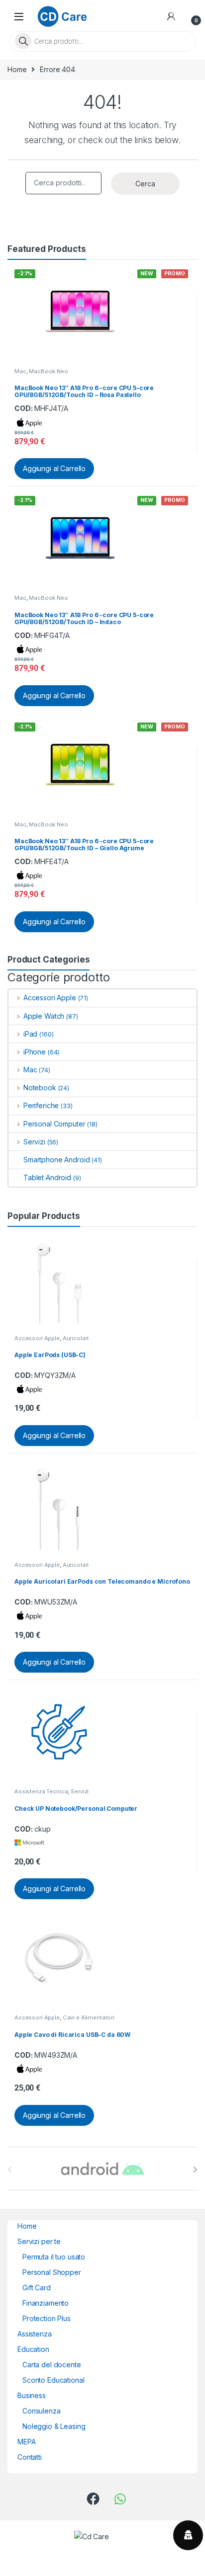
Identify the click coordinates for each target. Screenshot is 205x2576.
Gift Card (37, 2288)
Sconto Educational (53, 2380)
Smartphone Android (56, 1160)
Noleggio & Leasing (54, 2426)
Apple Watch (44, 1016)
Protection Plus (47, 2318)
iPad (30, 1034)
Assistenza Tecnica (41, 1791)
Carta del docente (52, 2365)
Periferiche (41, 1105)
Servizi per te (39, 2241)
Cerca (145, 184)
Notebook (40, 1087)
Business (32, 2395)
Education (33, 2349)
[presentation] (195, 2170)
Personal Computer (54, 1124)
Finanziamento (46, 2303)
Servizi (34, 1142)
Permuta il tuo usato (54, 2257)
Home (17, 69)
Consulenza (42, 2411)
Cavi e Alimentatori (89, 2017)
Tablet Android (47, 1177)
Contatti (30, 2457)
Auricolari (76, 1338)
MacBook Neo (48, 371)
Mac (20, 371)
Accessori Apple (50, 998)
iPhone (35, 1052)
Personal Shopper (52, 2272)
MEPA (26, 2442)
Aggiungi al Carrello (54, 468)
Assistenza (35, 2334)
